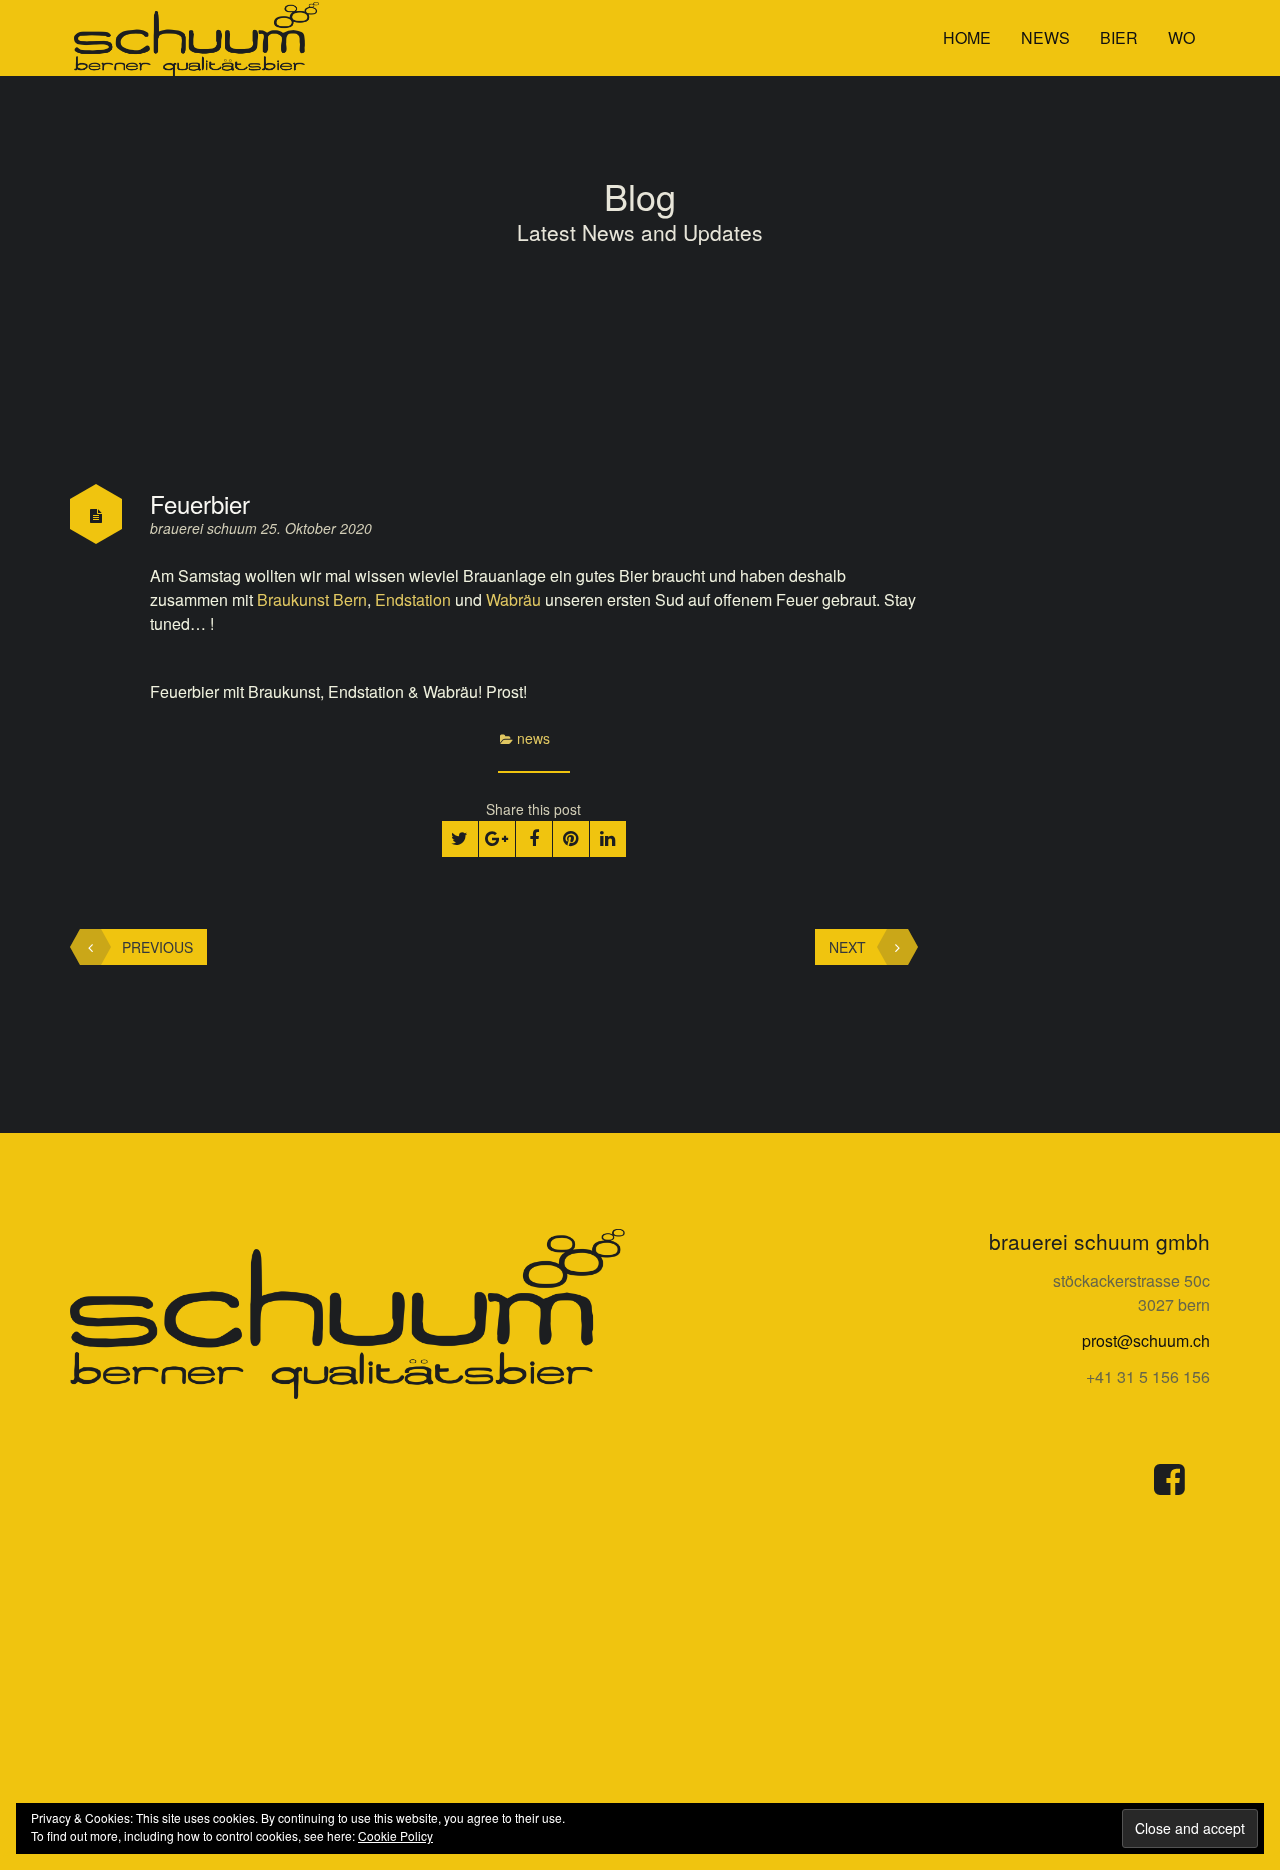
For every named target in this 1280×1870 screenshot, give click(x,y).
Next (847, 947)
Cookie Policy (395, 1835)
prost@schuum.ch (1146, 1340)
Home (967, 37)
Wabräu (513, 599)
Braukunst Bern (312, 599)
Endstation (413, 599)
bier (1119, 37)
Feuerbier (200, 503)
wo (1181, 37)
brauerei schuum (205, 528)
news (1045, 37)
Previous (157, 947)
